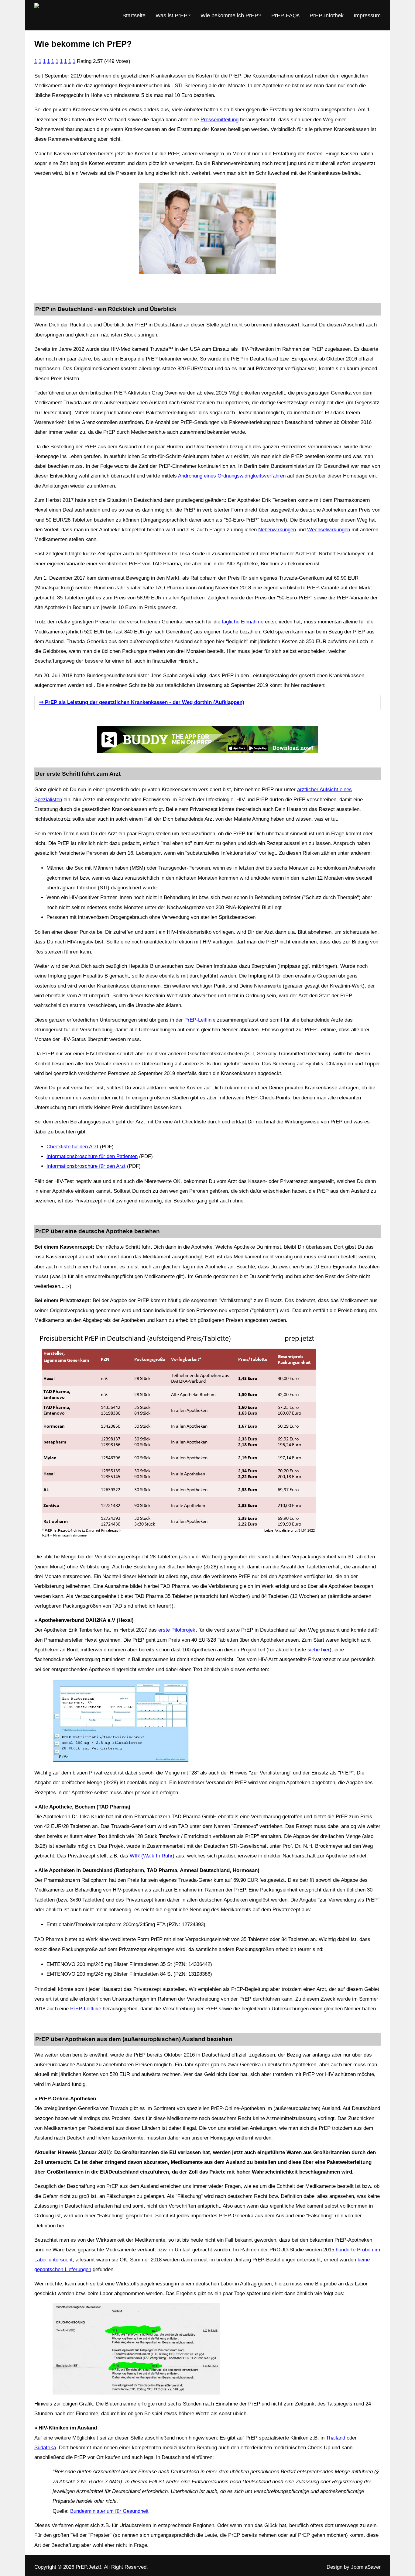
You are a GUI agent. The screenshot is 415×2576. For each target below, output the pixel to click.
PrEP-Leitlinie (200, 1020)
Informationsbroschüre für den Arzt (86, 1166)
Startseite (134, 16)
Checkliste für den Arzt (72, 1147)
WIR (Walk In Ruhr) (152, 1856)
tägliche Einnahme (243, 622)
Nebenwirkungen (277, 530)
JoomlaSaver (366, 2567)
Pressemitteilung (220, 120)
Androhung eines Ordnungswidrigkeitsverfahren (232, 476)
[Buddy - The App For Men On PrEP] (207, 740)
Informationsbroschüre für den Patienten (92, 1156)
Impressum (367, 16)
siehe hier (319, 1650)
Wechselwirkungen (329, 530)
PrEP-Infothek (327, 16)
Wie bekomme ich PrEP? (231, 16)
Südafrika (45, 2448)
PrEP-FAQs (285, 16)
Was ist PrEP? (173, 16)
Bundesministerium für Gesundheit (109, 2511)
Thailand (336, 2438)
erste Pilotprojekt (178, 1630)
